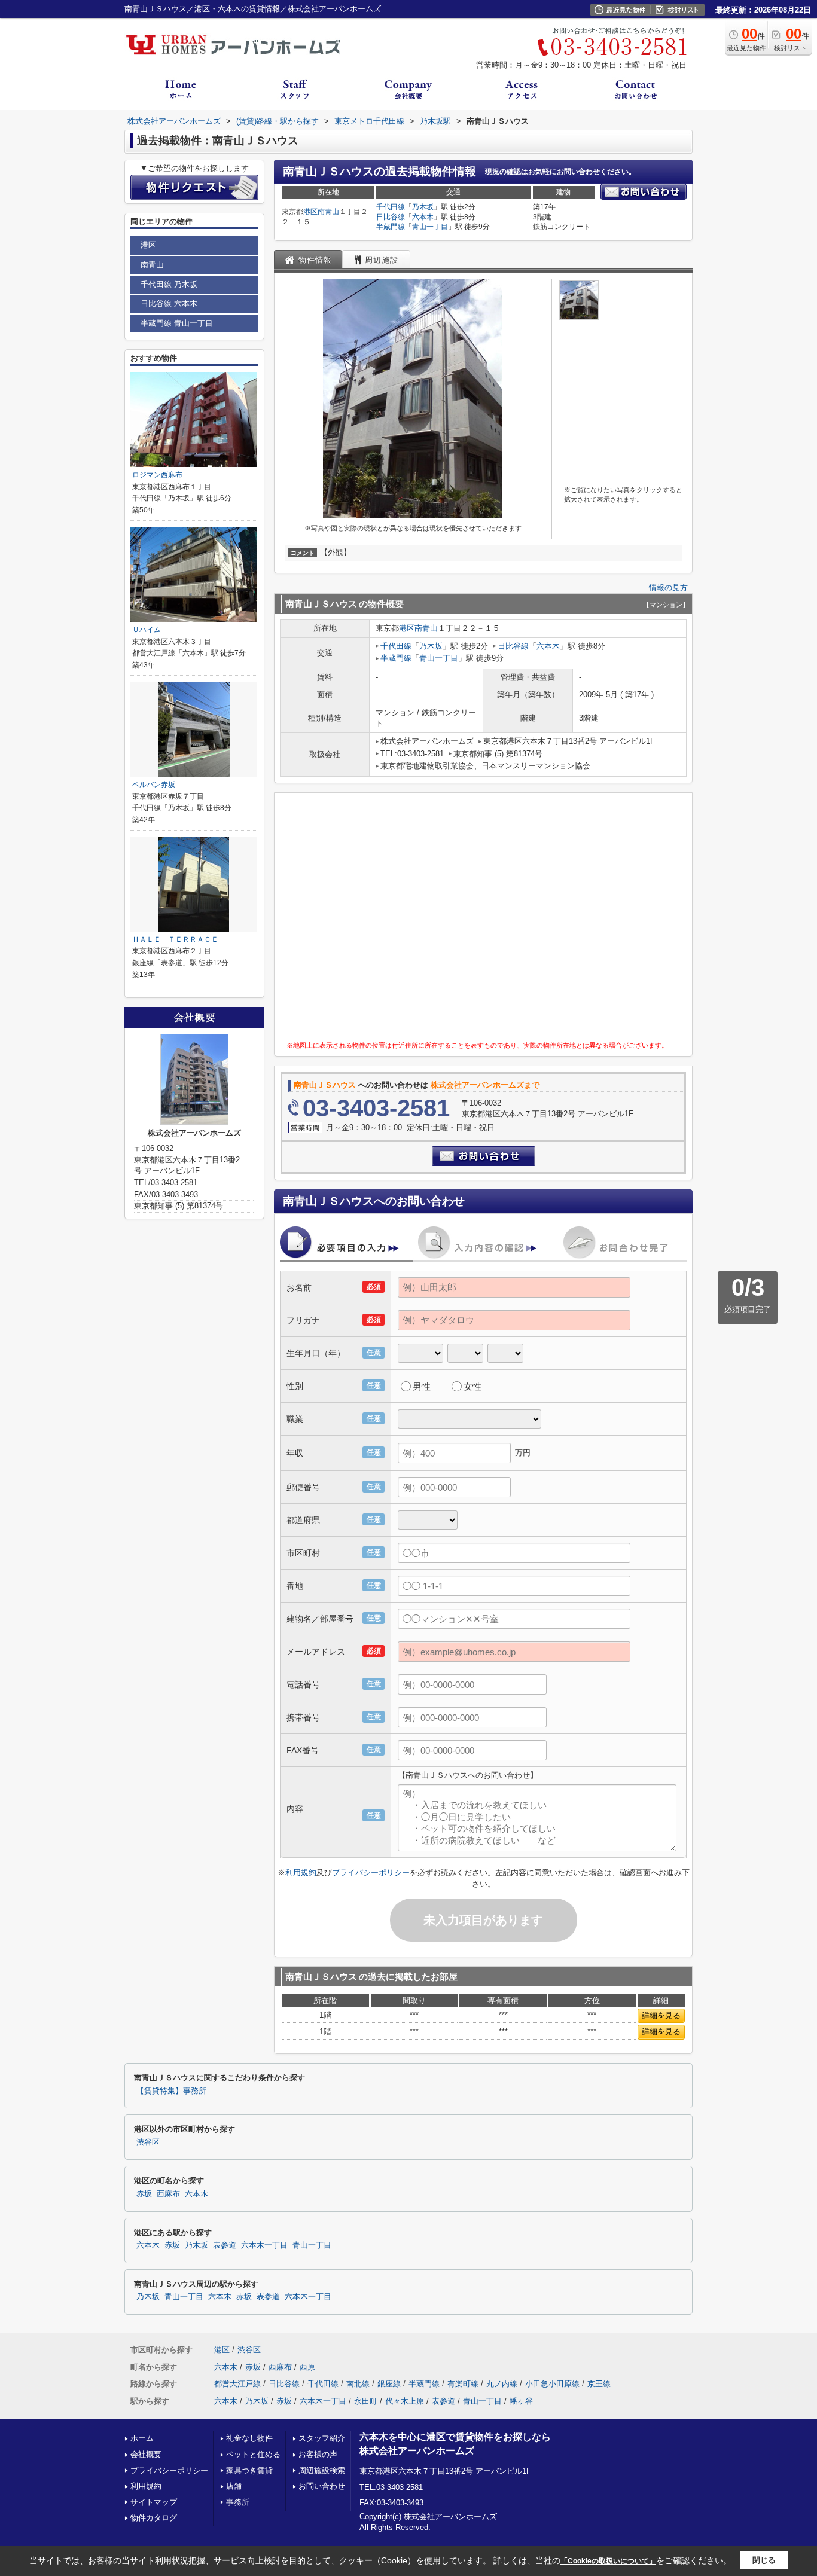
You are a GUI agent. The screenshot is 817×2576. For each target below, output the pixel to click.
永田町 (366, 2401)
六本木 (423, 217)
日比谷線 (391, 217)
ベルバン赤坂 (154, 785)
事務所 (238, 2502)
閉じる (764, 2560)
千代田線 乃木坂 (169, 284)
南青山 (328, 212)
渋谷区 (148, 2142)
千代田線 (391, 207)
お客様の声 (318, 2454)
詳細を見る (661, 2015)
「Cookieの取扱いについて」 (608, 2561)
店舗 (234, 2486)
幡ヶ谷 (521, 2401)
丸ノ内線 (502, 2384)
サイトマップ (154, 2502)
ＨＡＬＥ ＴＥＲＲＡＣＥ (175, 939)
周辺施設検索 (322, 2470)
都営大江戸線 (237, 2384)
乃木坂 (423, 207)
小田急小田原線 (552, 2384)
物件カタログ (154, 2518)
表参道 (225, 2245)
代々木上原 (405, 2401)
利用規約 (301, 1873)
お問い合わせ (322, 2486)
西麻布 (168, 2194)
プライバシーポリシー (371, 1873)
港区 (310, 212)
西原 (307, 2367)
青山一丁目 (430, 227)
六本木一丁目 (264, 2245)
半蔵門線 (391, 227)
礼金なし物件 (249, 2438)
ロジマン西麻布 (157, 475)
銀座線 (389, 2384)
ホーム (142, 2438)
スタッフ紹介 (322, 2438)
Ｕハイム (147, 630)
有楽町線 (463, 2384)
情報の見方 (668, 587)
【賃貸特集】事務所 (171, 2091)
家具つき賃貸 (249, 2470)
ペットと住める (253, 2454)
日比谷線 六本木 (169, 303)
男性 (422, 1386)
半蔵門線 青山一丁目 (177, 323)
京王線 (599, 2384)
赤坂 (144, 2194)
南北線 (358, 2384)
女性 (472, 1386)
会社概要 (146, 2454)
